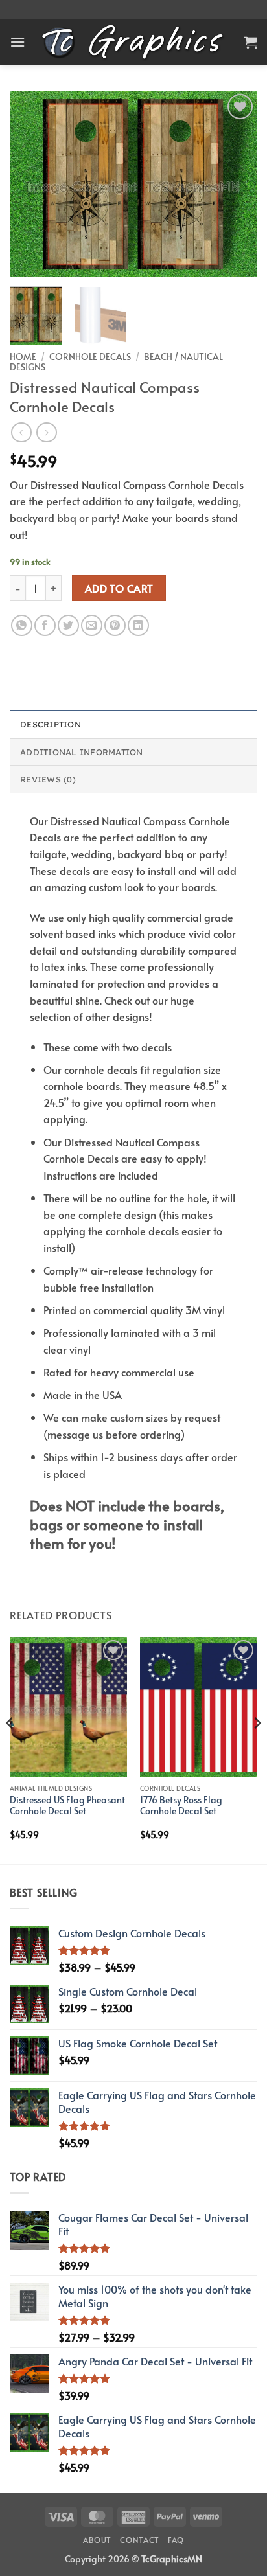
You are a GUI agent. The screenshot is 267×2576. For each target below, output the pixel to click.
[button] (17, 42)
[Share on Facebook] (45, 625)
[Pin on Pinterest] (115, 625)
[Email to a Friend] (92, 625)
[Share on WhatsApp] (22, 625)
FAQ (176, 2540)
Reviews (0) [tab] (48, 779)
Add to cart (119, 588)
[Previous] (31, 184)
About (97, 2540)
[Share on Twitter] (68, 625)
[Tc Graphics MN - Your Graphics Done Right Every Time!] (134, 42)
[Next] (236, 184)
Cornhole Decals (90, 357)
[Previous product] (46, 432)
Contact (139, 2540)
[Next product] (21, 432)
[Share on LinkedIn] (138, 625)
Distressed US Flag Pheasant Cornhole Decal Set (67, 1806)
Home (23, 357)
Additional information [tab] (82, 752)
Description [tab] (51, 724)
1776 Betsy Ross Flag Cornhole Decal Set (181, 1806)
